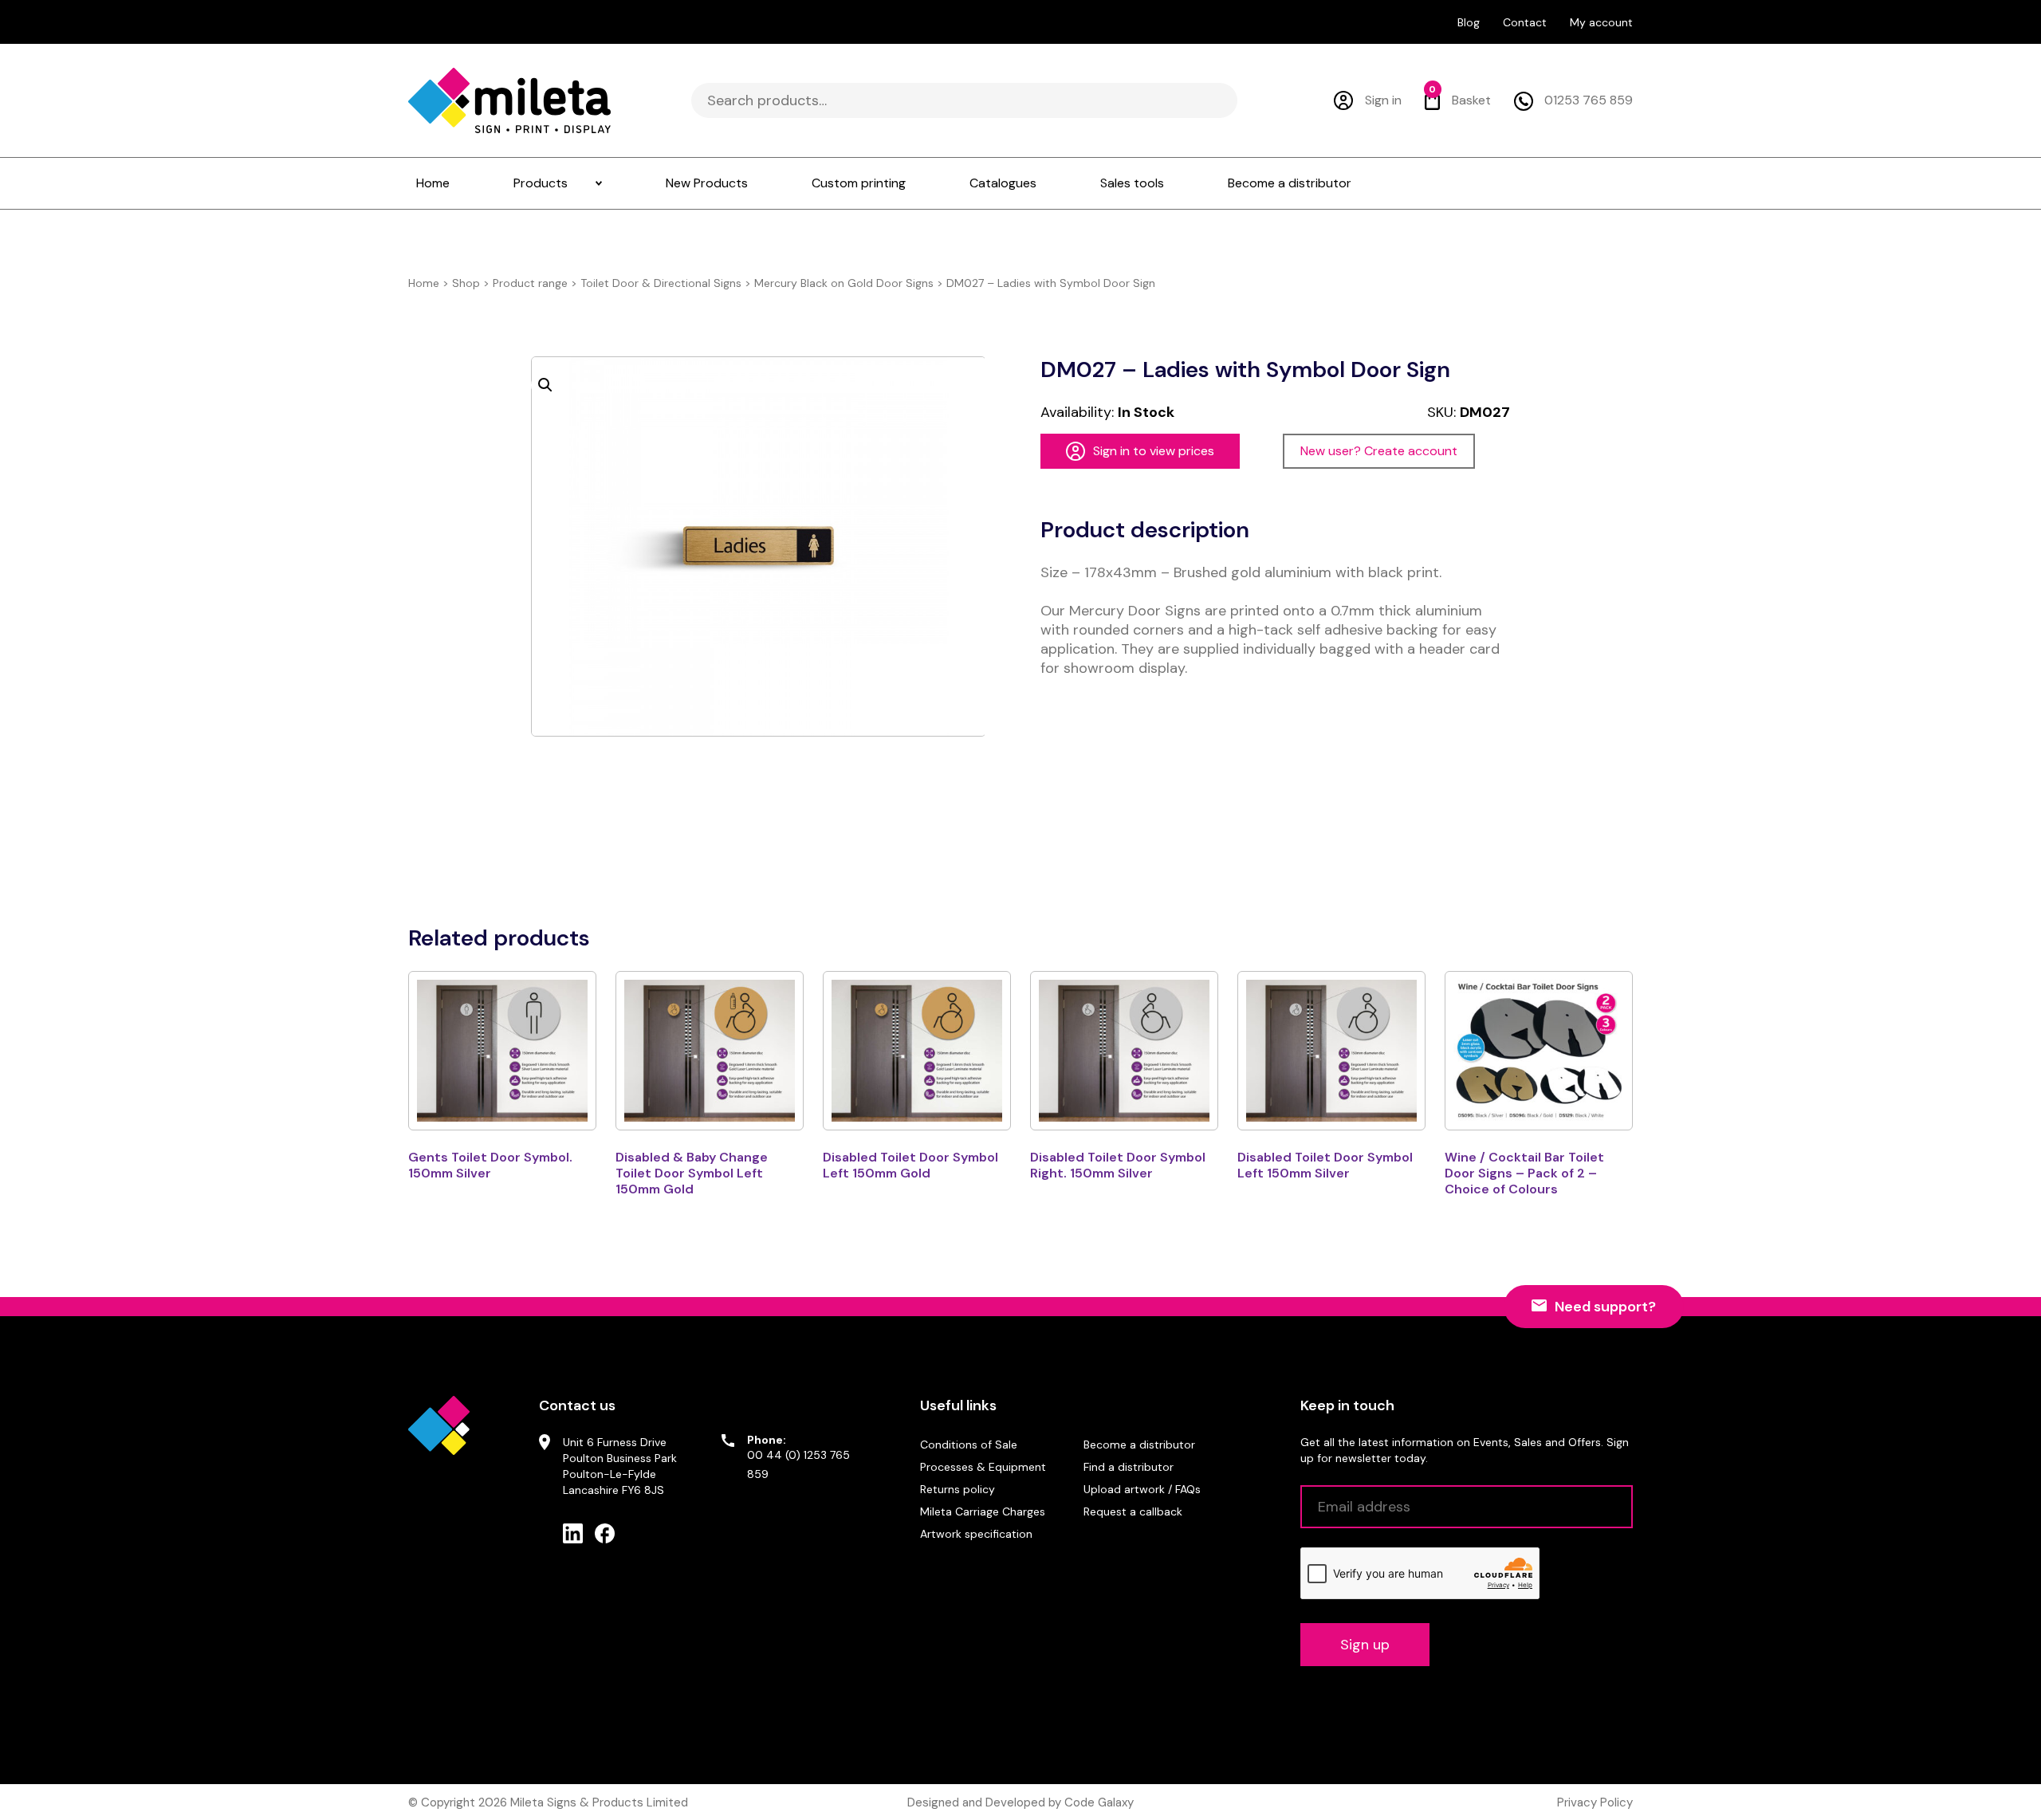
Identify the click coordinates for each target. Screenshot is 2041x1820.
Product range (530, 283)
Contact (1525, 22)
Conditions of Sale (969, 1445)
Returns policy (958, 1489)
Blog (1469, 22)
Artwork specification (976, 1534)
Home (424, 283)
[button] (545, 385)
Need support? (1605, 1307)
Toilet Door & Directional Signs (661, 283)
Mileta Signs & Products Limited (599, 1802)
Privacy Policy (1595, 1802)
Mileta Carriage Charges (983, 1511)
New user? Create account (1379, 451)
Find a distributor (1129, 1467)
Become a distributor (1139, 1445)
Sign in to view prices (1154, 451)
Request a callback (1133, 1511)
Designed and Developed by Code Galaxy (1020, 1802)
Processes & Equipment (983, 1467)
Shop (466, 283)
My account (1601, 22)
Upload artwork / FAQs (1142, 1489)
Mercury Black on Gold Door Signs (844, 283)
